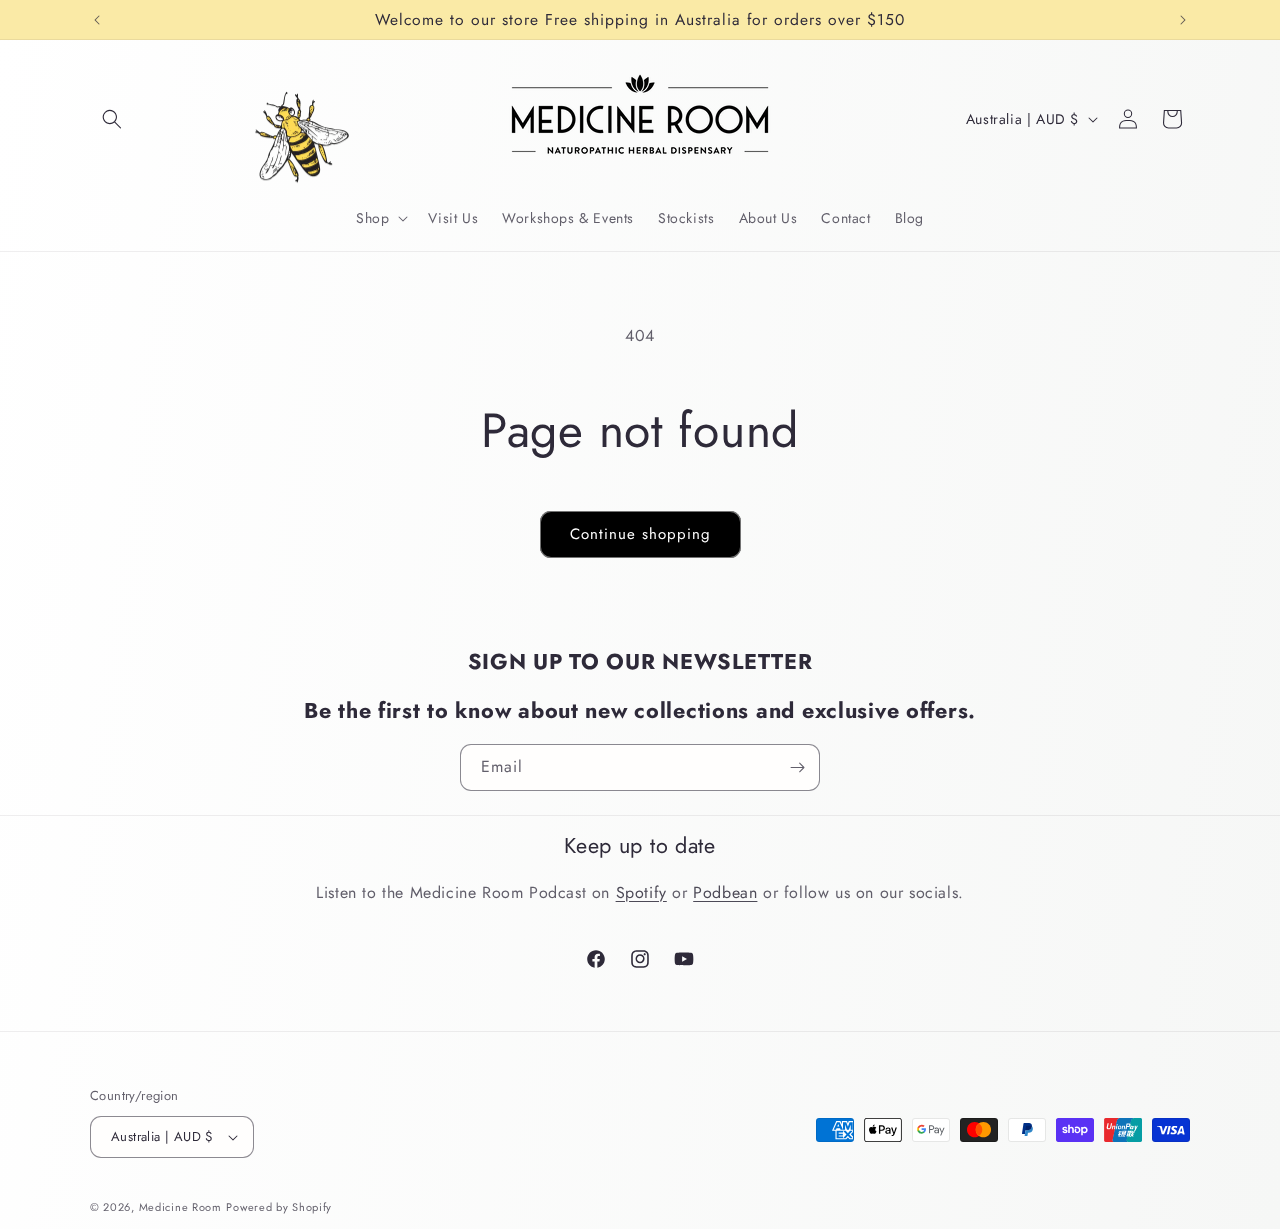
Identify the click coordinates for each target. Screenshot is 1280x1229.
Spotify (641, 892)
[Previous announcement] (97, 20)
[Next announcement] (1183, 20)
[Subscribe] (797, 767)
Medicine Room (180, 1207)
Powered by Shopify (279, 1207)
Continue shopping (640, 534)
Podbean (725, 892)
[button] (112, 119)
